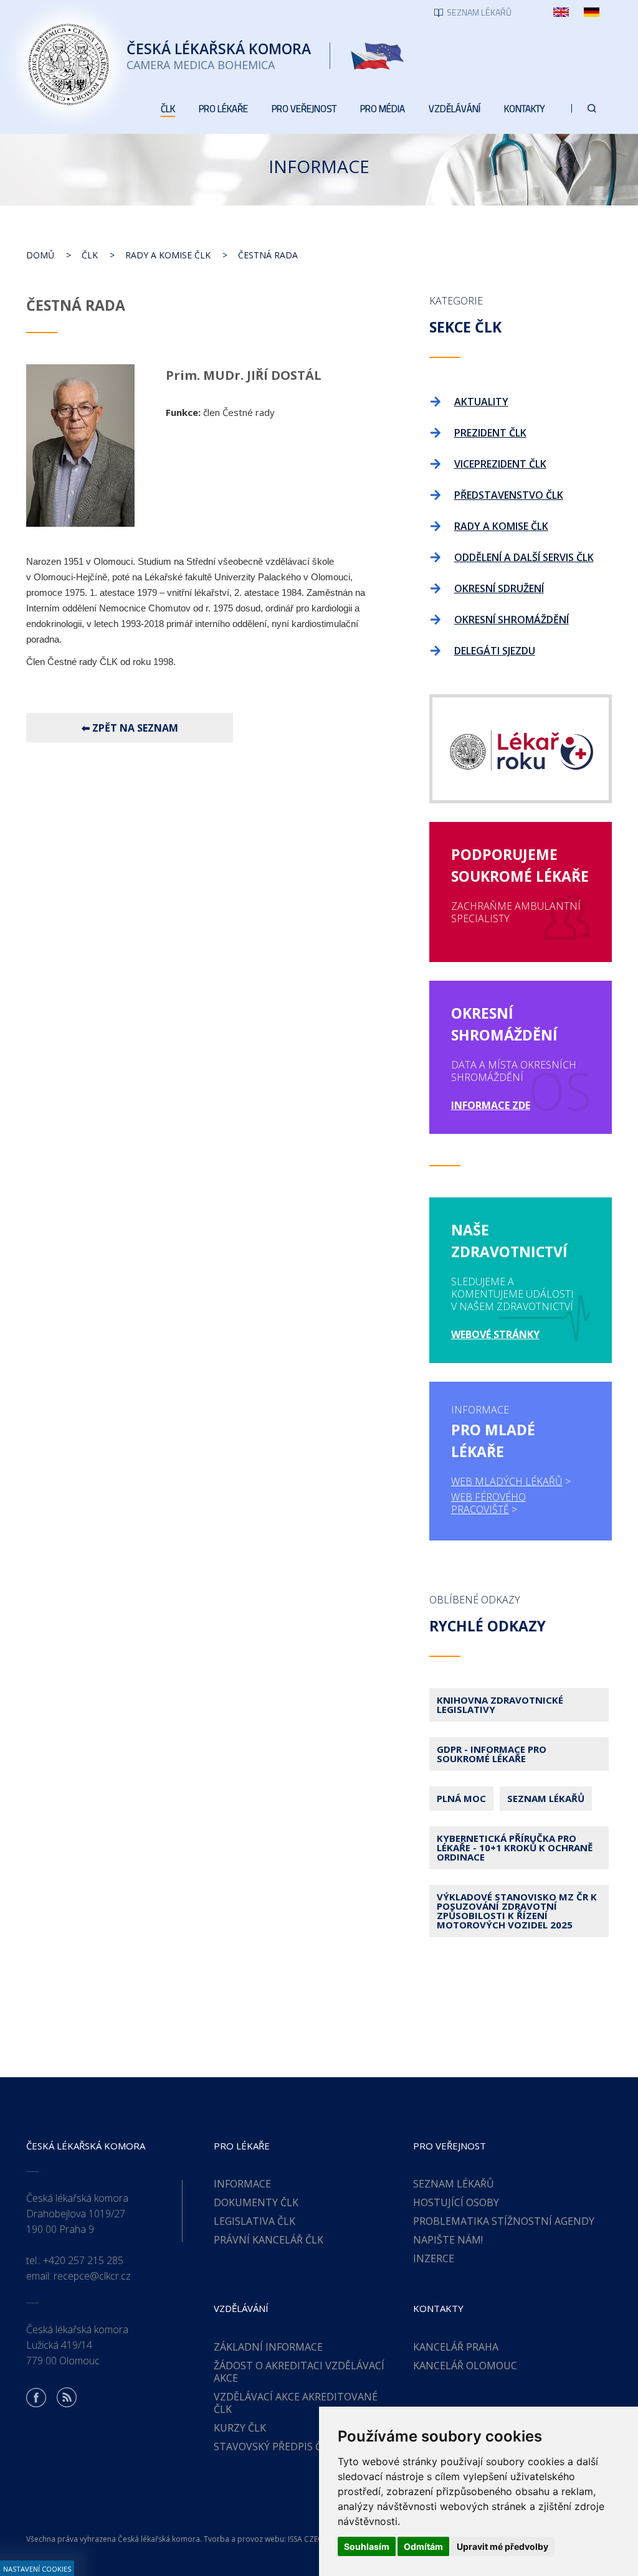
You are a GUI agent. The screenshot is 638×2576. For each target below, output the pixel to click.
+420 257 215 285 (83, 2260)
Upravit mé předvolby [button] (502, 2546)
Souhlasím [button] (367, 2546)
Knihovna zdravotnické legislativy (500, 1705)
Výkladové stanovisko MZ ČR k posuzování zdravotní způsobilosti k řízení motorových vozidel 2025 (517, 1911)
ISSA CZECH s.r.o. (318, 2539)
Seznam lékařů (546, 1798)
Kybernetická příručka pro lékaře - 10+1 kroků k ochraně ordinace (515, 1847)
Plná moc (461, 1798)
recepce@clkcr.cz (92, 2276)
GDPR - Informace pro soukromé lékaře (492, 1754)
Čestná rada (268, 255)
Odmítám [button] (423, 2546)
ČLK (90, 255)
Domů (40, 255)
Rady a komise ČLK (168, 255)
